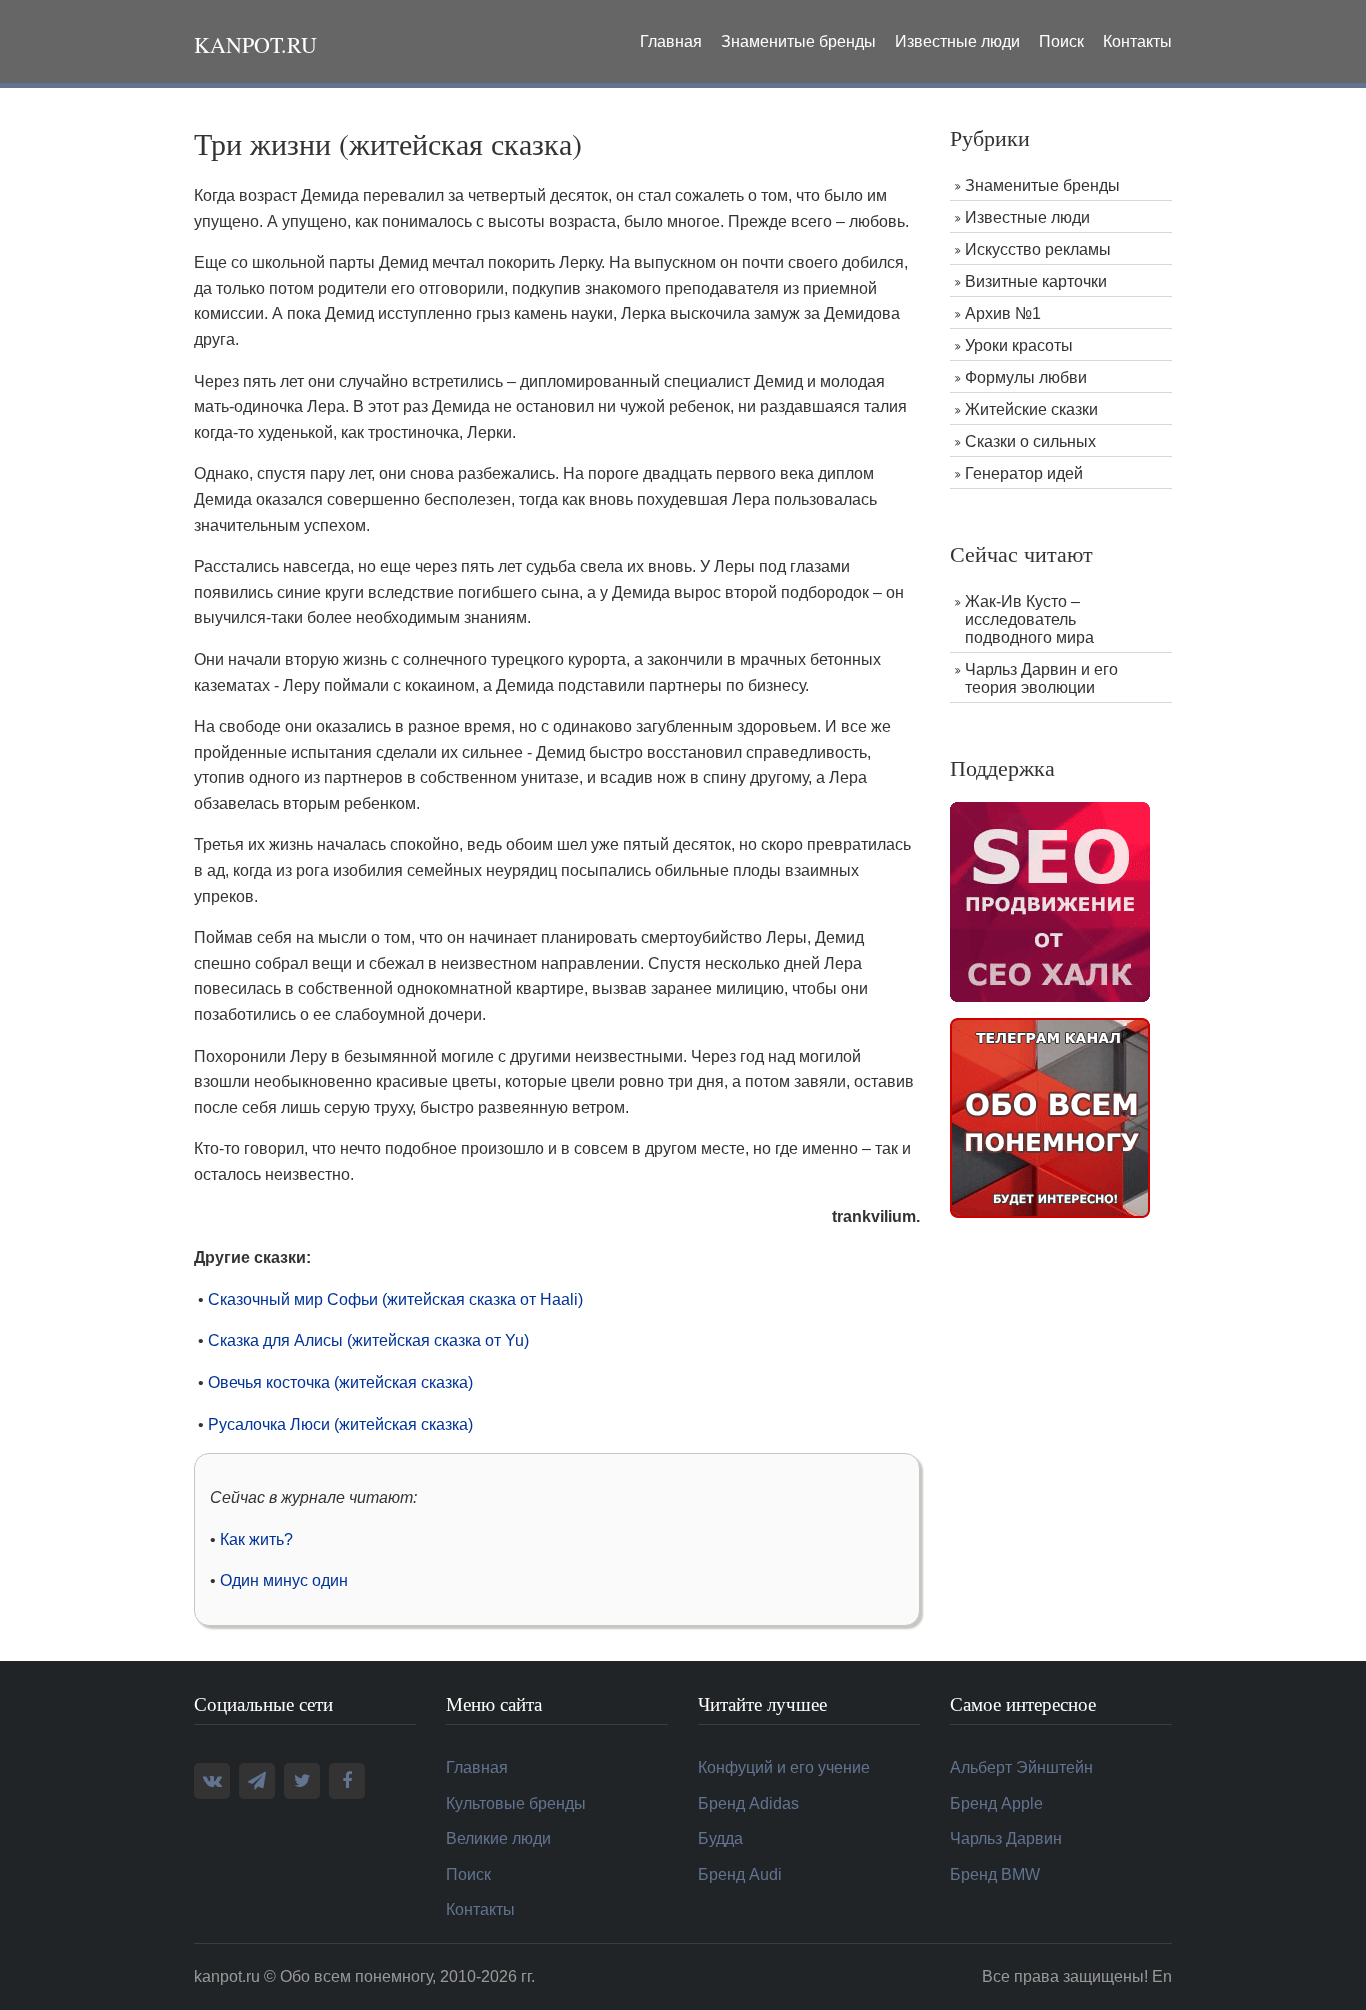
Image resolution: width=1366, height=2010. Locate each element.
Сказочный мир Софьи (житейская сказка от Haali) (395, 1299)
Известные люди (957, 41)
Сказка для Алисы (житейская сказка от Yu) (368, 1340)
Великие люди (498, 1838)
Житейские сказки (1031, 409)
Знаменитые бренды (798, 41)
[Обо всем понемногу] (1050, 1116)
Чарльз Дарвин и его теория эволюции (1041, 678)
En (1162, 1976)
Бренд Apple (996, 1803)
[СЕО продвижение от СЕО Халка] (1050, 900)
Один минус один (284, 1580)
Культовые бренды (516, 1803)
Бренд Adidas (748, 1803)
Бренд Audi (740, 1874)
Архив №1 (1003, 313)
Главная (671, 41)
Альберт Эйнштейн (1021, 1767)
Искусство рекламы (1038, 249)
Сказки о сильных (1030, 441)
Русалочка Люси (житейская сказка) (340, 1424)
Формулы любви (1026, 377)
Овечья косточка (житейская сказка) (340, 1382)
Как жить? (256, 1539)
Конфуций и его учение (784, 1767)
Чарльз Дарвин (1006, 1838)
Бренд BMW (995, 1874)
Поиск (1061, 41)
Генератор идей (1024, 473)
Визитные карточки (1036, 281)
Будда (720, 1838)
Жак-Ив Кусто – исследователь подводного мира (1029, 619)
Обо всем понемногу (356, 1976)
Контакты (1137, 41)
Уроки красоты (1019, 345)
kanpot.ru (255, 44)
